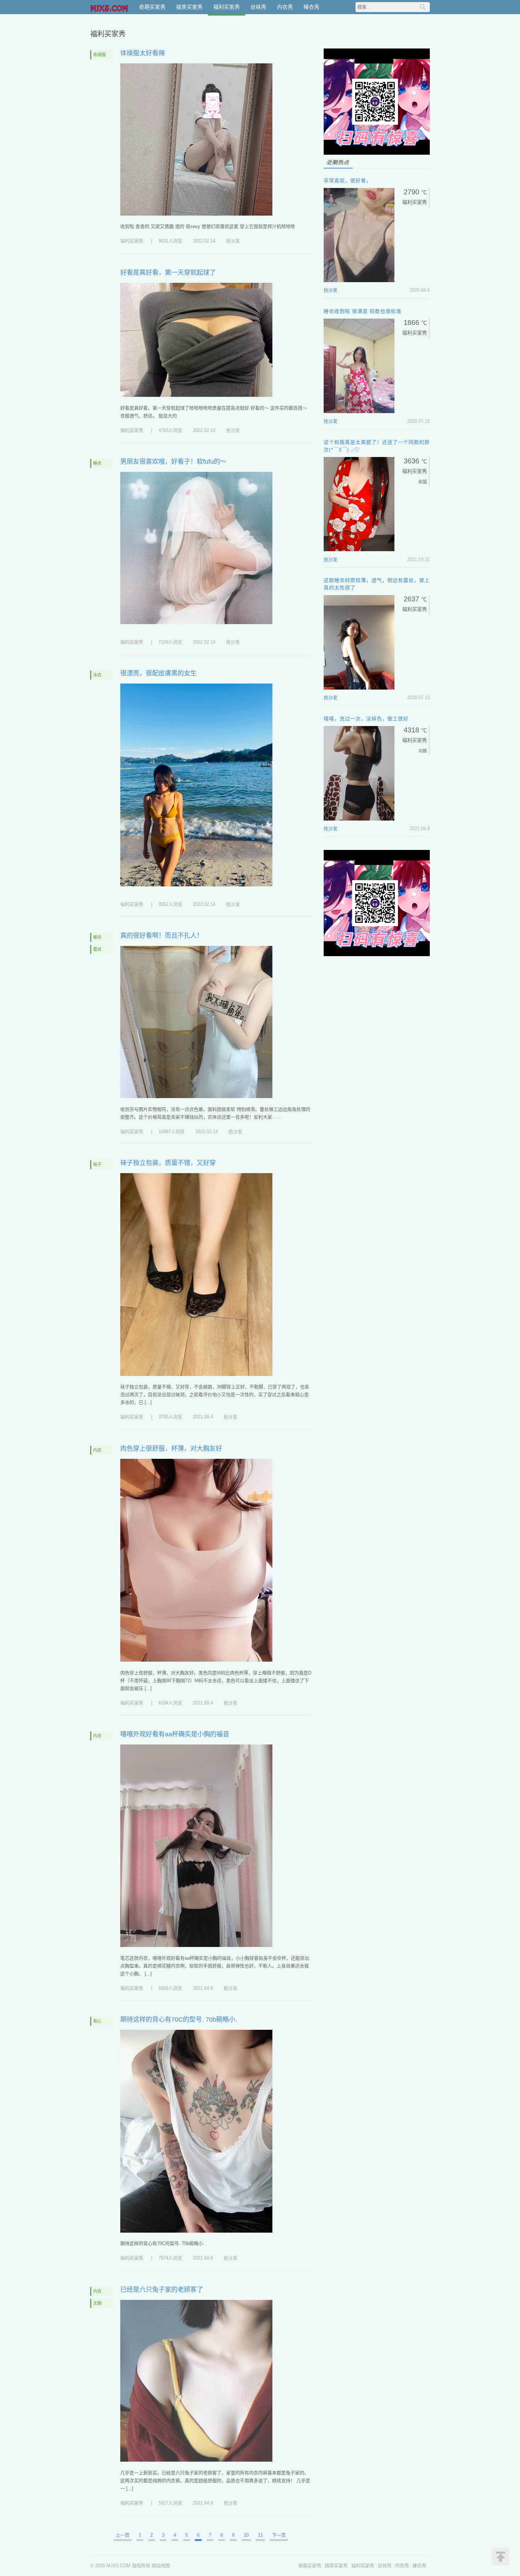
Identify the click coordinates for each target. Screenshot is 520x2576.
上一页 (123, 2535)
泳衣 (97, 675)
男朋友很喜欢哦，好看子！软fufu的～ (173, 462)
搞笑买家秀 (189, 7)
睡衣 (97, 463)
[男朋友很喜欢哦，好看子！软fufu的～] (196, 622)
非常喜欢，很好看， (348, 181)
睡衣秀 (311, 7)
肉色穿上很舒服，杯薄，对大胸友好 (171, 1449)
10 (246, 2535)
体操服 (99, 55)
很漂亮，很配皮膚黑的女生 (158, 673)
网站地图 (161, 2566)
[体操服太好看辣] (196, 214)
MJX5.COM (110, 7)
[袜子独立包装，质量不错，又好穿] (196, 1374)
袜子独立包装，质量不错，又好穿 (168, 1163)
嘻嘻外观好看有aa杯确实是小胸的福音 (175, 1734)
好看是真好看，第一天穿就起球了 (168, 273)
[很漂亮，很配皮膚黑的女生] (196, 885)
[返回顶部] (501, 2557)
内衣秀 (285, 7)
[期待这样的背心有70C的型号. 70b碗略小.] (196, 2231)
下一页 (279, 2535)
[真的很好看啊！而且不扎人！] (196, 1096)
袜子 (97, 1165)
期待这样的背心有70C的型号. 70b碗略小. (179, 2020)
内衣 (97, 1450)
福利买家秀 (227, 7)
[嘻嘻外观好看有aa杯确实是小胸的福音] (196, 1945)
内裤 (423, 751)
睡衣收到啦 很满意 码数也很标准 (363, 311)
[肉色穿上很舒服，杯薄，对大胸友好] (196, 1660)
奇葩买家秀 (152, 7)
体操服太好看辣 (143, 53)
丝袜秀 (258, 7)
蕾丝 (97, 949)
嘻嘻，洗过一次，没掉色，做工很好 (366, 719)
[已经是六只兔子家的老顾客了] (196, 2460)
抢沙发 (233, 241)
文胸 (97, 2303)
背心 (97, 2021)
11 (260, 2535)
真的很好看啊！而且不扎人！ (162, 936)
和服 (423, 482)
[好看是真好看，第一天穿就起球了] (196, 395)
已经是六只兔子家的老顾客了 (162, 2290)
